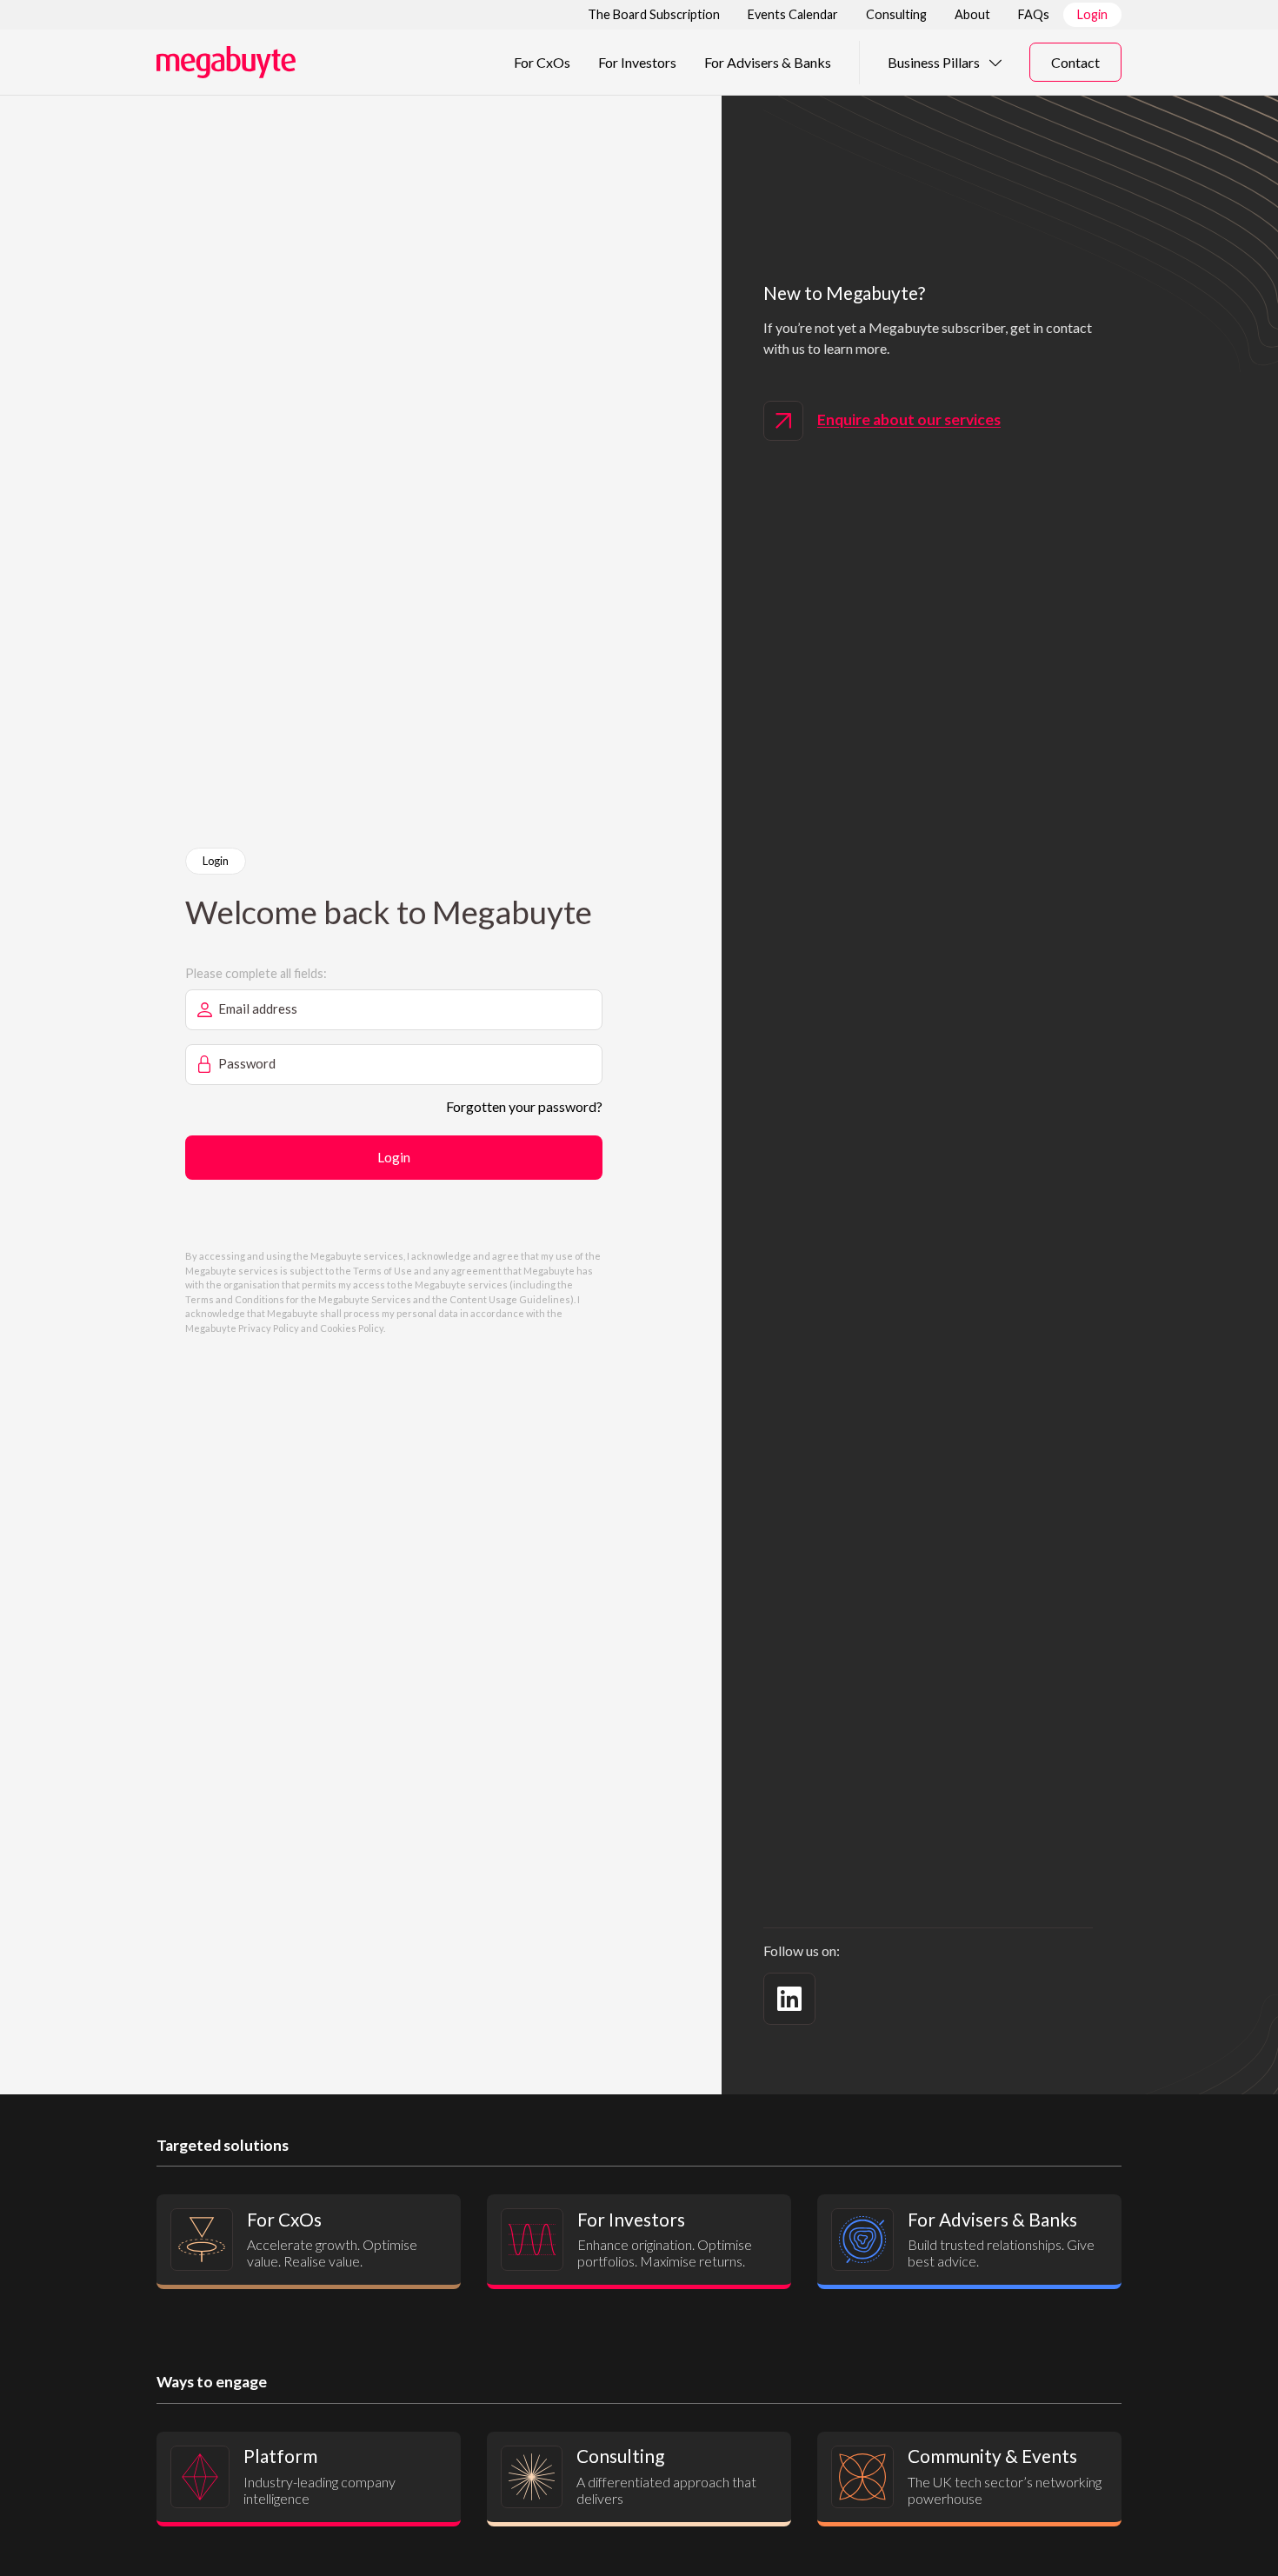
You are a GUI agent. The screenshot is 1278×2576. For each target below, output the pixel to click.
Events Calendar (793, 14)
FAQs (1034, 14)
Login (1092, 14)
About (972, 14)
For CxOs (542, 62)
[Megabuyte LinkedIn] (789, 1999)
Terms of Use (383, 1271)
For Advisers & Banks (768, 62)
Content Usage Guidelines (510, 1299)
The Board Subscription (654, 14)
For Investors (637, 62)
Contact (1075, 62)
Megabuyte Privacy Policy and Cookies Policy (284, 1328)
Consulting (896, 14)
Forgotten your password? (524, 1106)
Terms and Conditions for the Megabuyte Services (298, 1299)
